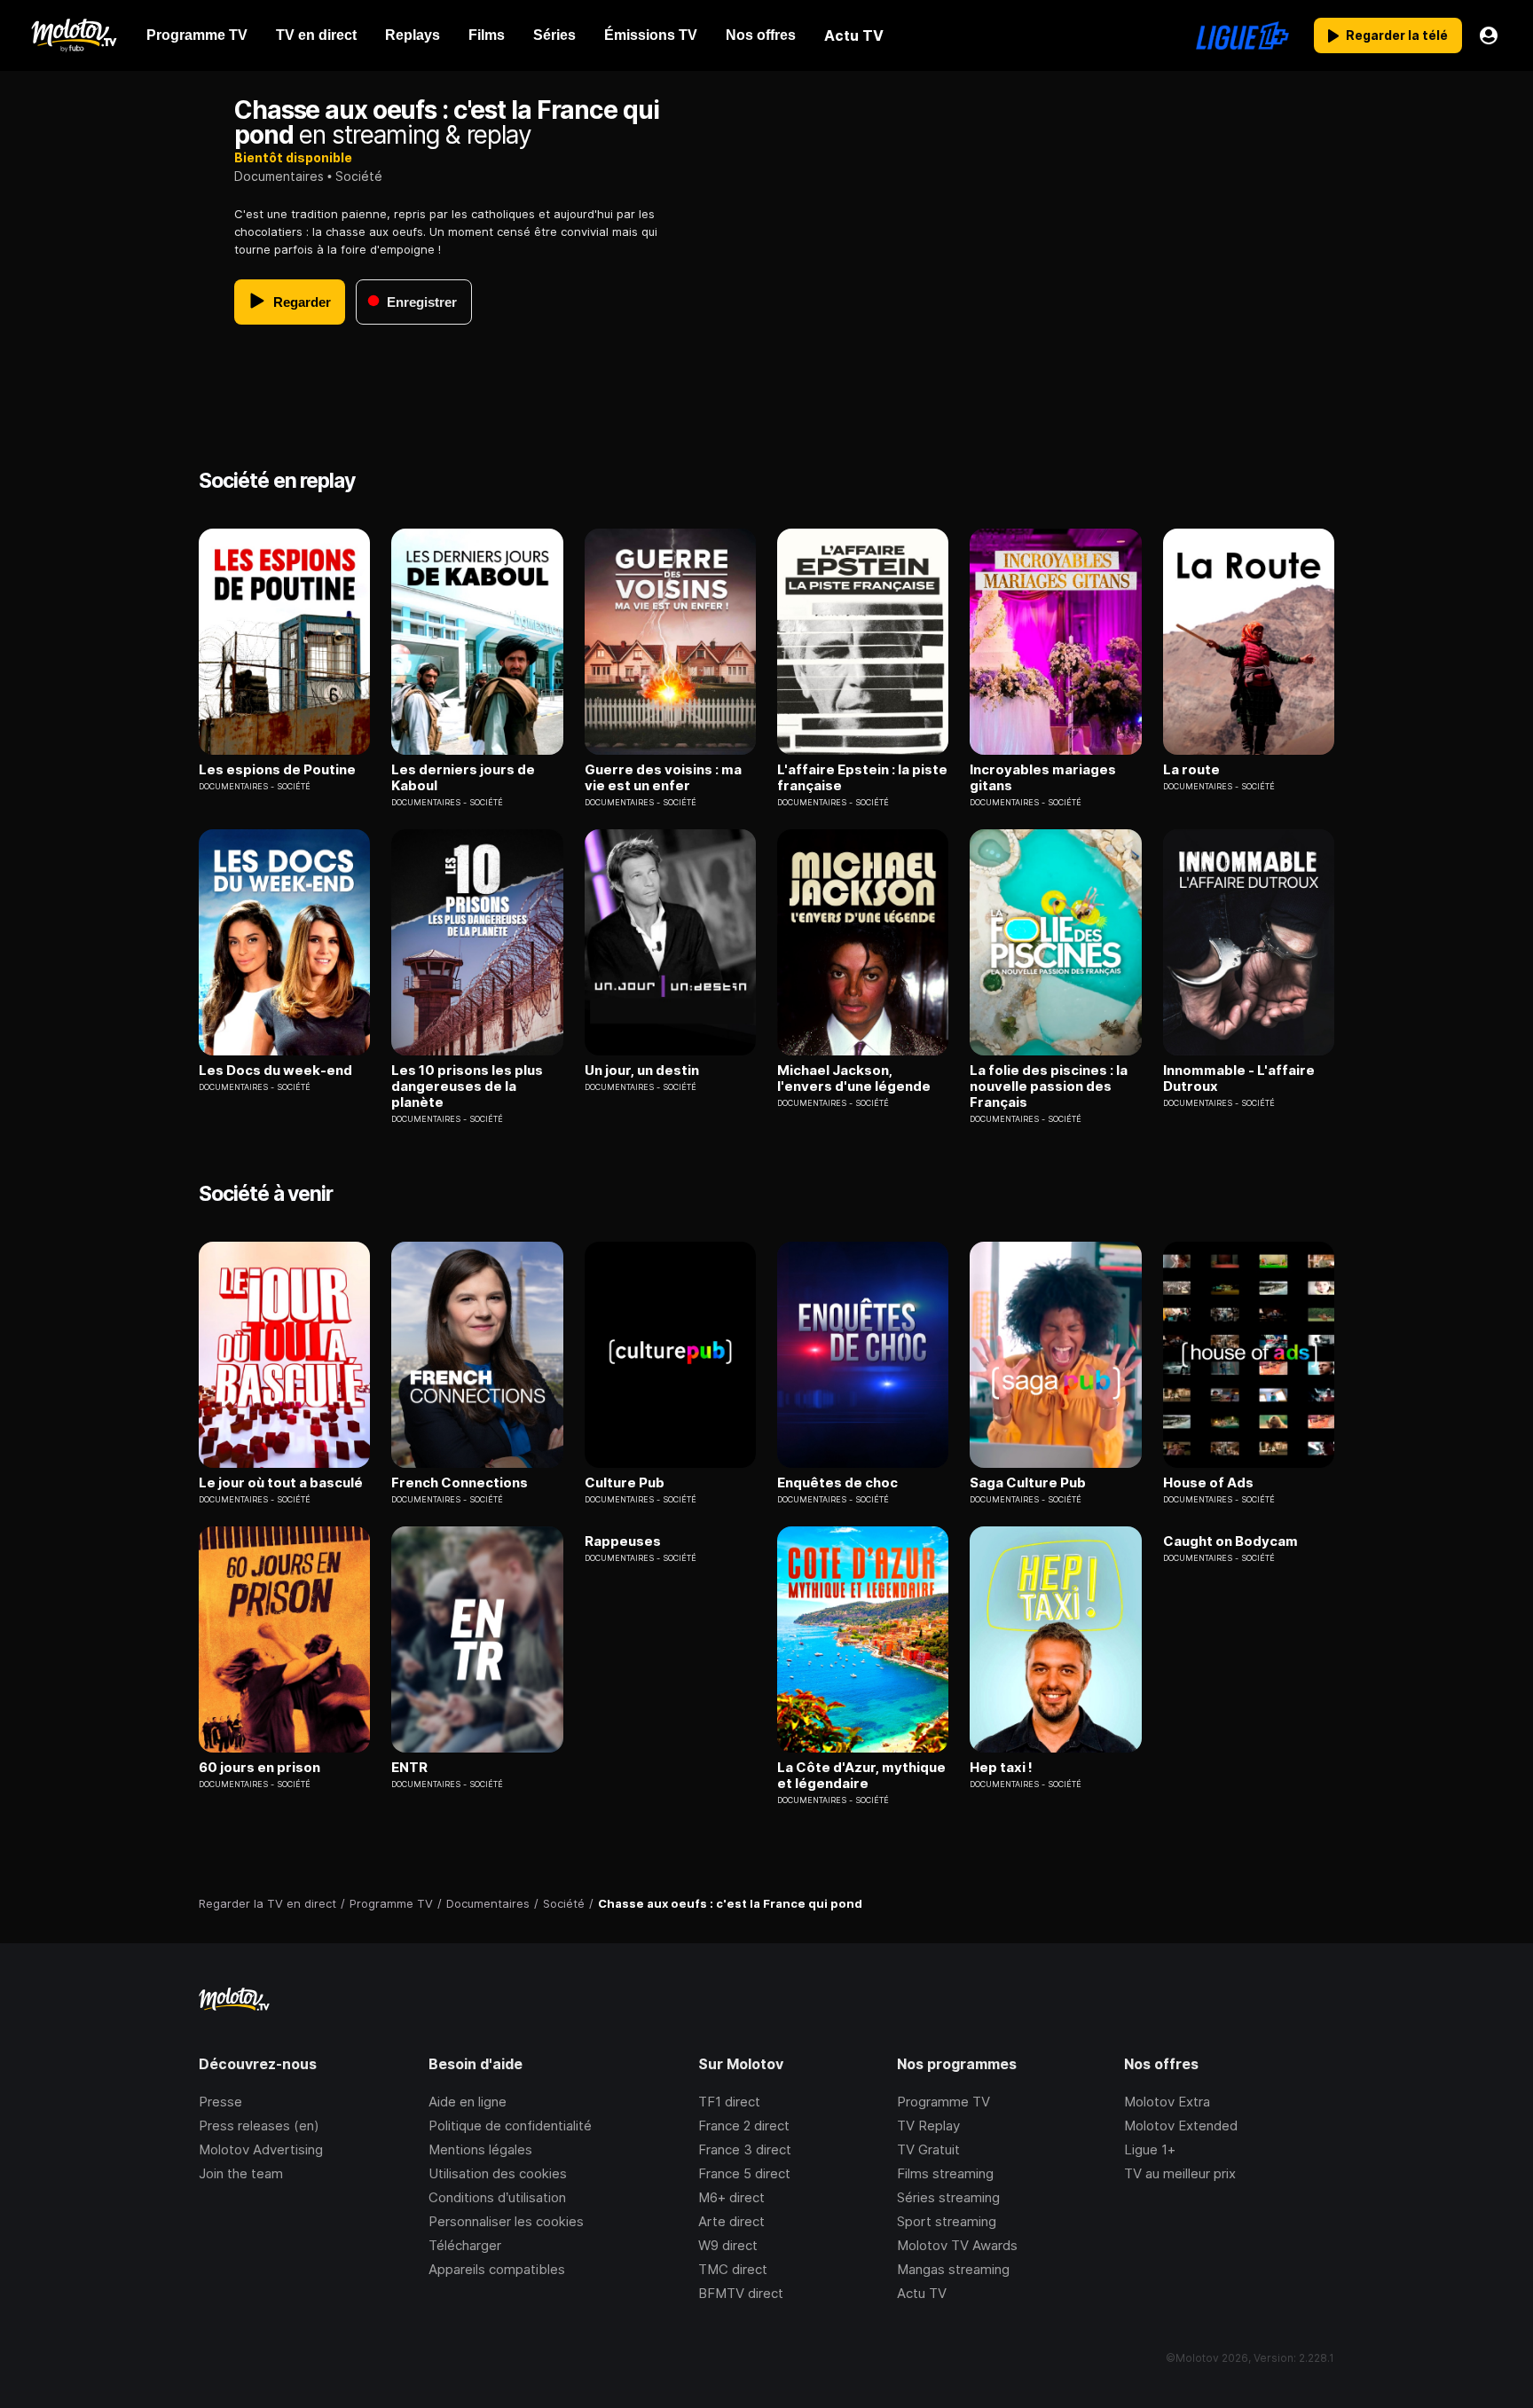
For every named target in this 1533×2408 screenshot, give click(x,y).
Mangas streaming (953, 2269)
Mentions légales (480, 2149)
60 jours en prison (259, 1768)
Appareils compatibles (497, 2269)
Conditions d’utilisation (497, 2197)
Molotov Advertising (261, 2149)
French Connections (460, 1483)
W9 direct (728, 2245)
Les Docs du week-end (275, 1071)
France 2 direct (744, 2126)
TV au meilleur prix (1180, 2173)
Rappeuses (623, 1541)
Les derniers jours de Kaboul (463, 778)
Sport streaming (947, 2221)
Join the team (241, 2173)
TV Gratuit (928, 2149)
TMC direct (733, 2269)
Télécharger (465, 2245)
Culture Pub (625, 1483)
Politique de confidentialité (510, 2126)
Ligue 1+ (1150, 2149)
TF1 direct (729, 2102)
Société (359, 176)
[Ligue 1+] (1242, 35)
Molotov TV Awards (957, 2245)
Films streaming (945, 2173)
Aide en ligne (468, 2102)
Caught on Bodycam (1230, 1541)
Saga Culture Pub (1028, 1483)
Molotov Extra (1167, 2102)
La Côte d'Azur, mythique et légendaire (861, 1776)
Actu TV (922, 2293)
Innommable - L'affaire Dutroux (1239, 1079)
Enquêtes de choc (837, 1483)
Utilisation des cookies (498, 2173)
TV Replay (928, 2126)
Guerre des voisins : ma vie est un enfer (663, 778)
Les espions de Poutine (277, 770)
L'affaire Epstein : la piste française (862, 778)
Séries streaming (948, 2197)
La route (1191, 770)
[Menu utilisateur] (1489, 35)
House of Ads (1208, 1483)
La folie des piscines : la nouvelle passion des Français (1049, 1086)
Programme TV (943, 2102)
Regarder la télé (1397, 35)
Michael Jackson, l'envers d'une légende (854, 1079)
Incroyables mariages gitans (1043, 778)
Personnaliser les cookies (506, 2221)
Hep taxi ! (1001, 1768)
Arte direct (731, 2221)
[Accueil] (73, 35)
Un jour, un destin (642, 1071)
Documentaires (279, 176)
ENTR (409, 1768)
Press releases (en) (259, 2126)
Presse (220, 2102)
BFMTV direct (741, 2293)
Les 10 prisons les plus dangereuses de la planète (467, 1086)
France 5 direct (744, 2173)
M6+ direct (731, 2197)
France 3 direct (745, 2149)
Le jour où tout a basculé (281, 1483)
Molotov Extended (1181, 2126)
